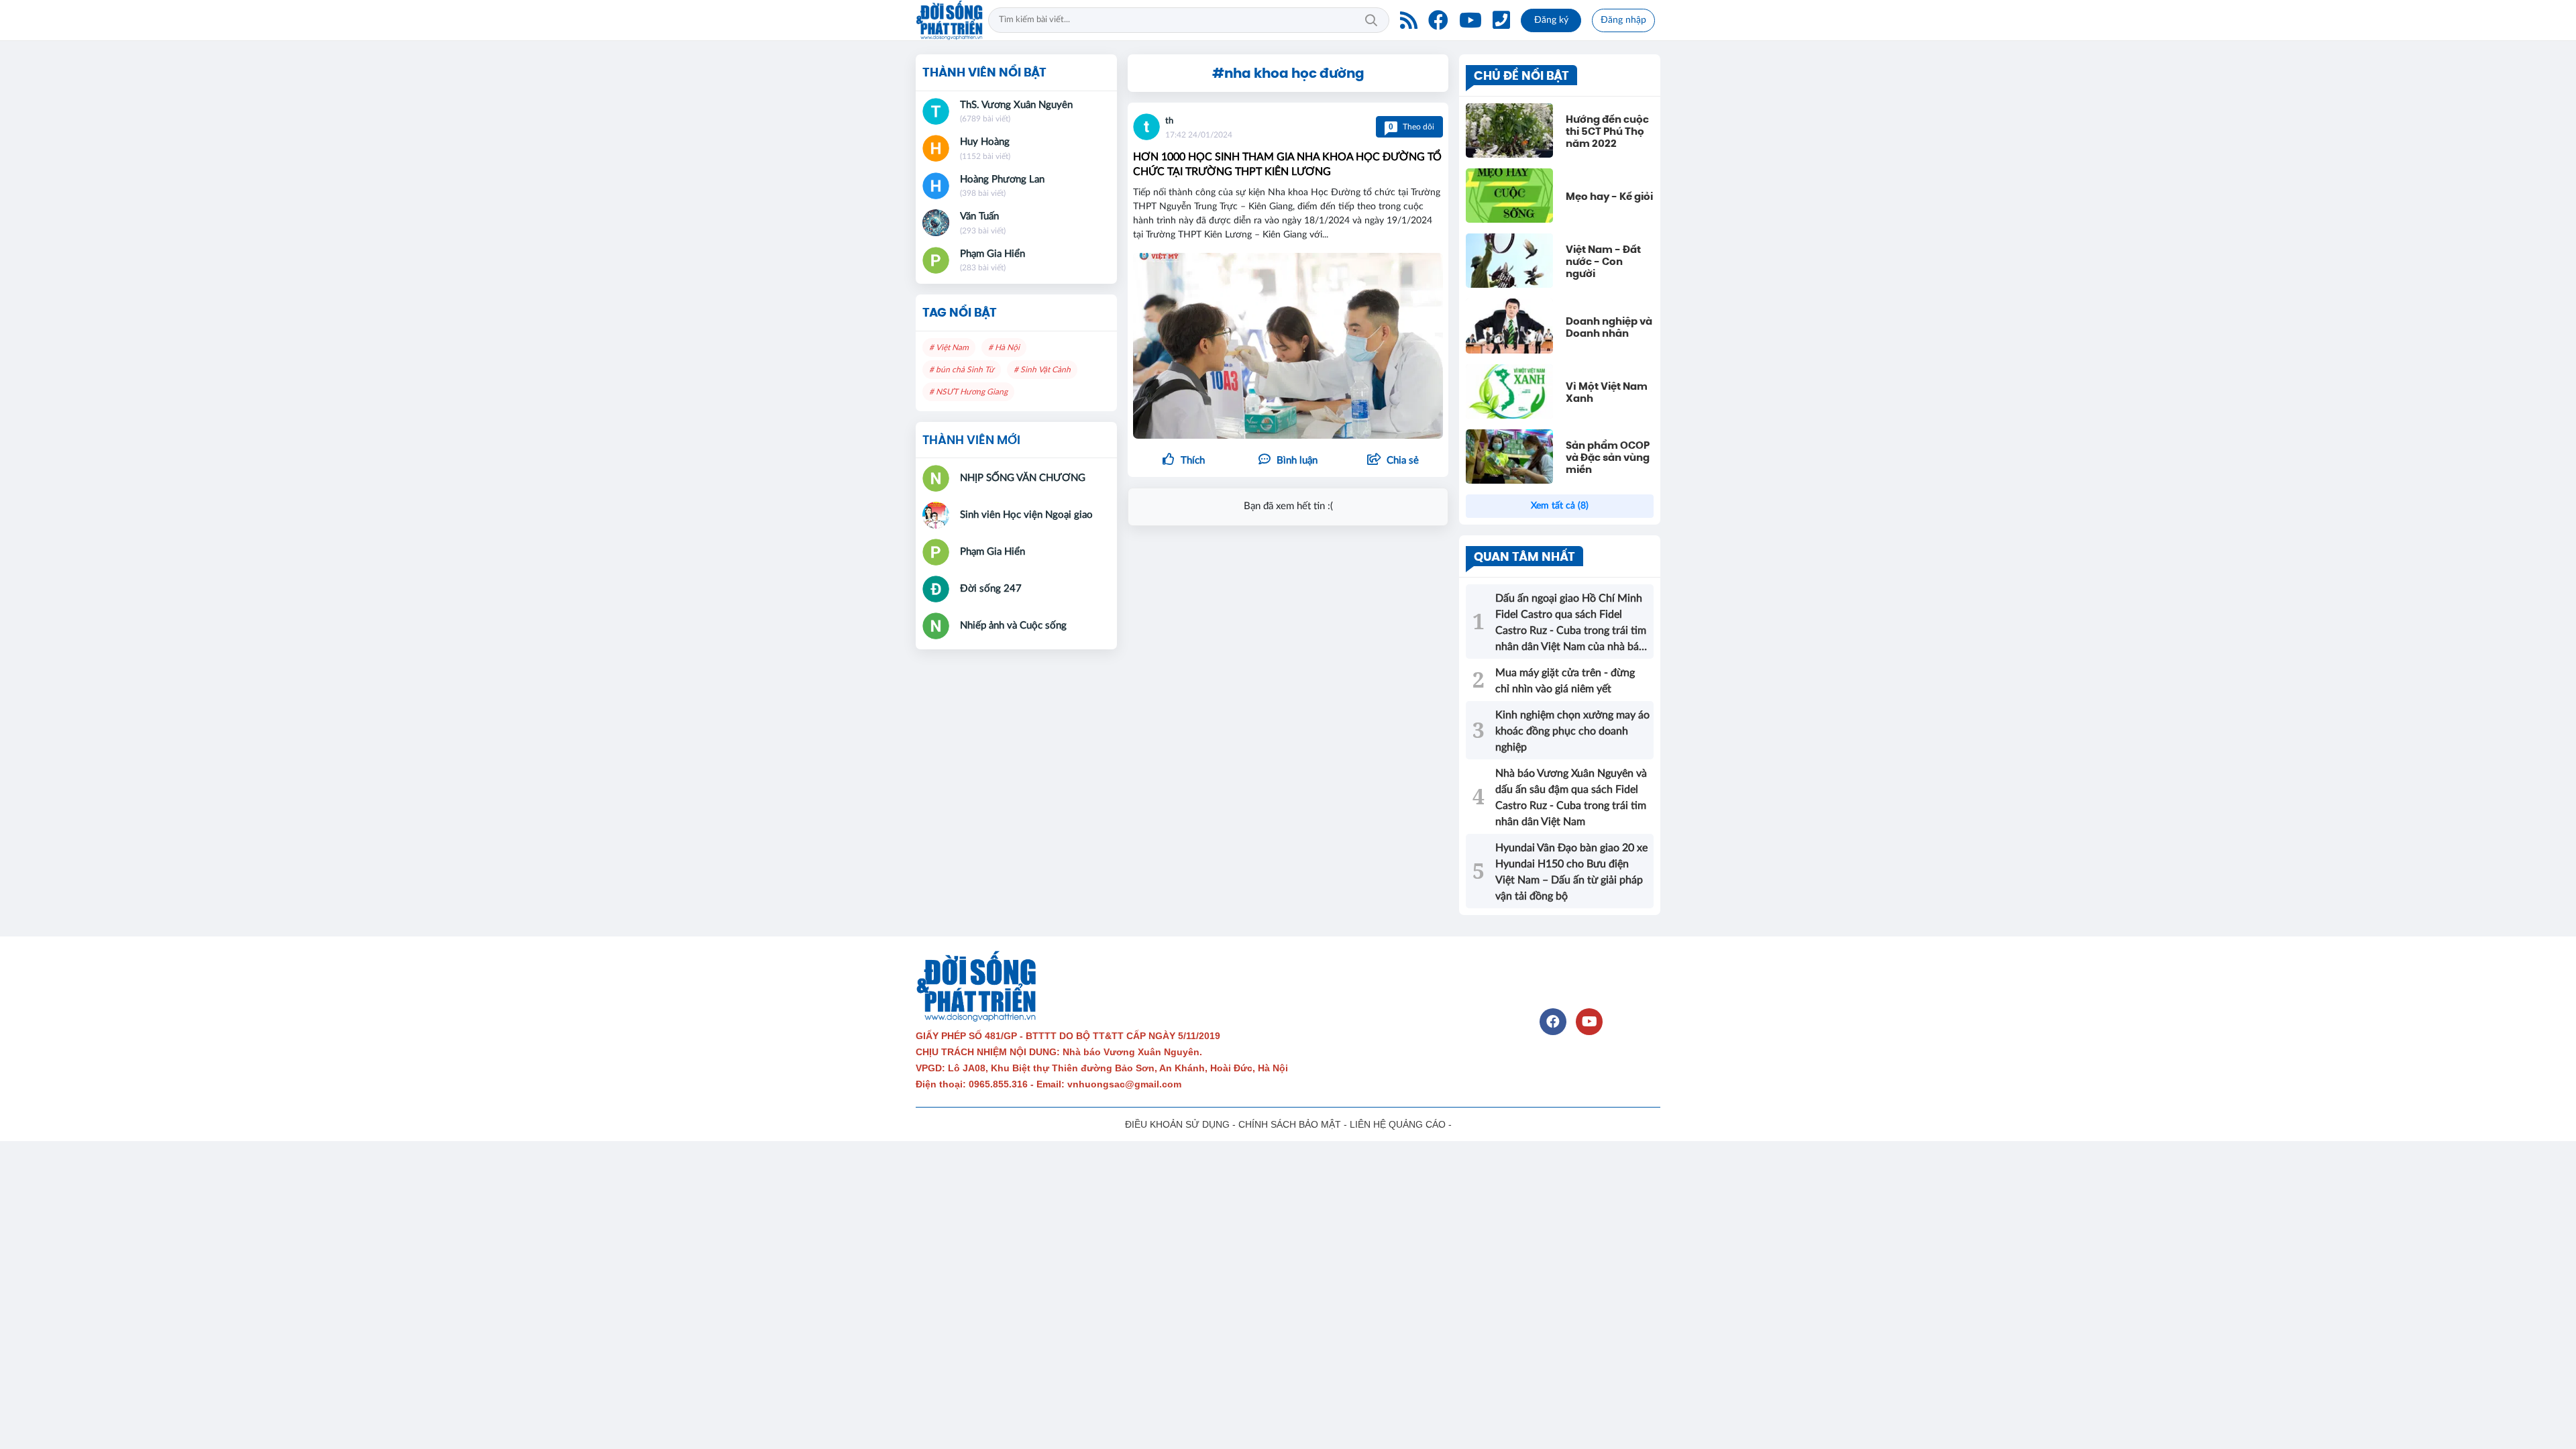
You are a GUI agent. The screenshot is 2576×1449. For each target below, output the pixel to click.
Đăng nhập (1623, 20)
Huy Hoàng (985, 142)
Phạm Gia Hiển (992, 254)
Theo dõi (1411, 127)
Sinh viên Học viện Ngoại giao (1026, 515)
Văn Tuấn (979, 216)
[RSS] (1409, 20)
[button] (1393, 461)
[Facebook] (1438, 20)
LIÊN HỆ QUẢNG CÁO (1398, 1124)
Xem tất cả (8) (1560, 506)
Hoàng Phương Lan (1002, 179)
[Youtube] (1470, 20)
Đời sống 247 (991, 589)
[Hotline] (1501, 20)
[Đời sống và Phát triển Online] (949, 20)
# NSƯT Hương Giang (968, 392)
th (1169, 121)
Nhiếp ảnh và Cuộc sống (1013, 626)
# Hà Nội (1004, 347)
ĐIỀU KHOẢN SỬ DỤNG (1177, 1124)
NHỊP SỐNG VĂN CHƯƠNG (1023, 478)
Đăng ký (1551, 20)
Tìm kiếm (1371, 20)
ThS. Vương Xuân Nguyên (1016, 105)
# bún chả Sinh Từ (962, 370)
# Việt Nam (949, 347)
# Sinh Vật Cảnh (1042, 370)
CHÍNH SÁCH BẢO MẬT (1290, 1124)
